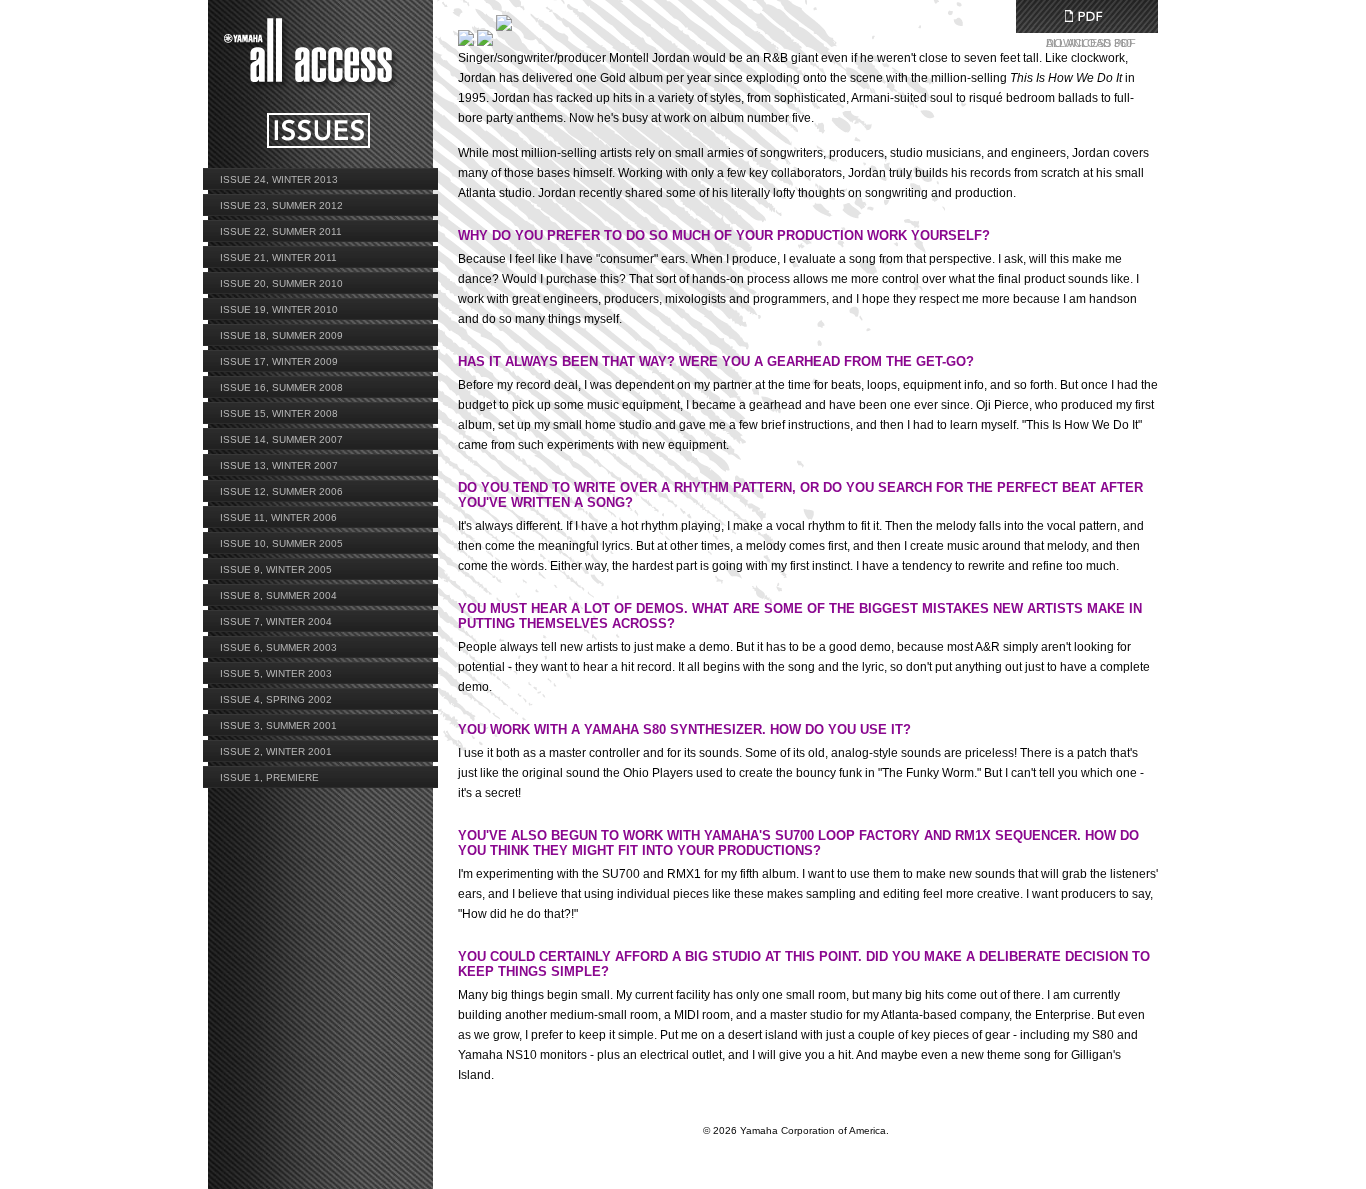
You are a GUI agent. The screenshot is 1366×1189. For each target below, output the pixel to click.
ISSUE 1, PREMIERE (269, 777)
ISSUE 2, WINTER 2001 (276, 751)
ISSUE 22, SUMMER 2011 (281, 231)
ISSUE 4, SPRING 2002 (276, 699)
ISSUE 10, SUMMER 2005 (281, 543)
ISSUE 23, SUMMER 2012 (281, 205)
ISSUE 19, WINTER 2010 (279, 309)
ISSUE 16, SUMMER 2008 (281, 387)
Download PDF (1084, 16)
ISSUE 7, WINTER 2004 (276, 621)
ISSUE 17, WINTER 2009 (279, 361)
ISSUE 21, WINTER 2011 (278, 257)
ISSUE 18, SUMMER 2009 (281, 335)
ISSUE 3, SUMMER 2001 (278, 725)
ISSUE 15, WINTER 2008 (279, 413)
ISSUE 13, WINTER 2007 (279, 465)
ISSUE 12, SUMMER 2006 (281, 491)
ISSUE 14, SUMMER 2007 (281, 439)
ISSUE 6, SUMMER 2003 (278, 647)
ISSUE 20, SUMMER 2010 (281, 283)
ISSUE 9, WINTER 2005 (276, 569)
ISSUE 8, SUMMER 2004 (278, 595)
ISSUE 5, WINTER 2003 (276, 673)
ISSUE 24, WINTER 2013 (279, 179)
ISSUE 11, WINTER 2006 (278, 517)
